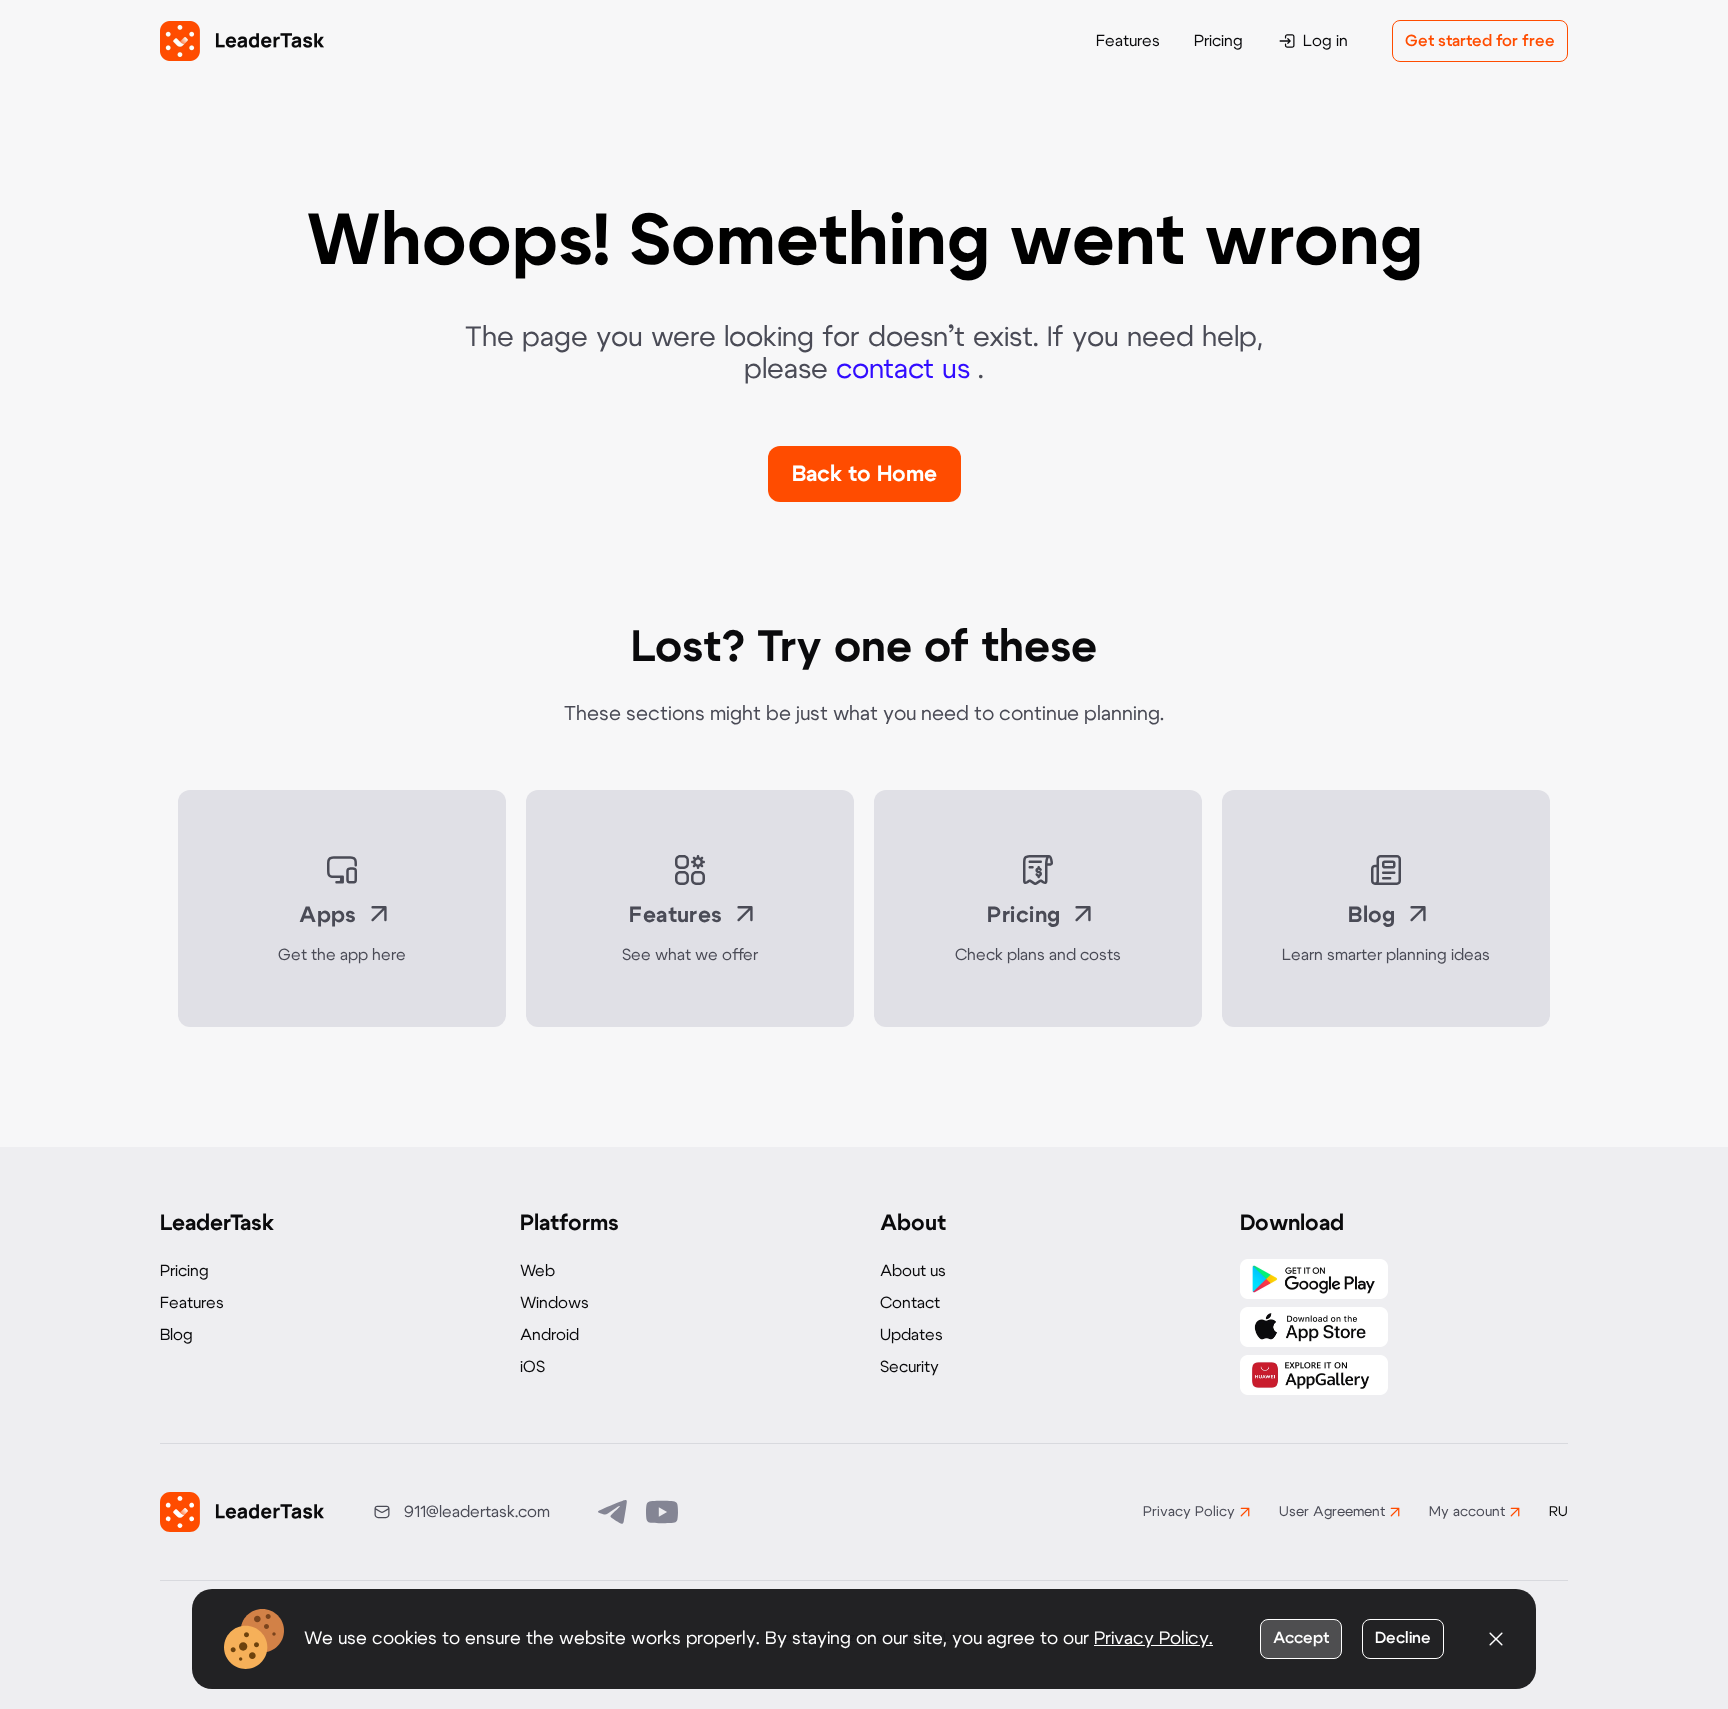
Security (909, 1367)
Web (537, 1271)
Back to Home (864, 474)
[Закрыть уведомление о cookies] (1496, 1639)
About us (913, 1271)
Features (1128, 41)
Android (549, 1335)
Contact (910, 1303)
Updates (911, 1335)
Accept (1301, 1638)
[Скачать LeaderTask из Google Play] (1314, 1279)
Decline (1403, 1638)
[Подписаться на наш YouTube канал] (662, 1512)
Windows (554, 1303)
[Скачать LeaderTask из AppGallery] (1314, 1375)
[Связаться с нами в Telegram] (614, 1512)
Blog (176, 1335)
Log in (1325, 41)
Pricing (1218, 41)
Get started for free (1480, 41)
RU (1558, 1512)
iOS (532, 1367)
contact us (907, 370)
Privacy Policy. (1153, 1639)
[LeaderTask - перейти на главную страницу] (242, 41)
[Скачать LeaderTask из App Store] (1314, 1327)
